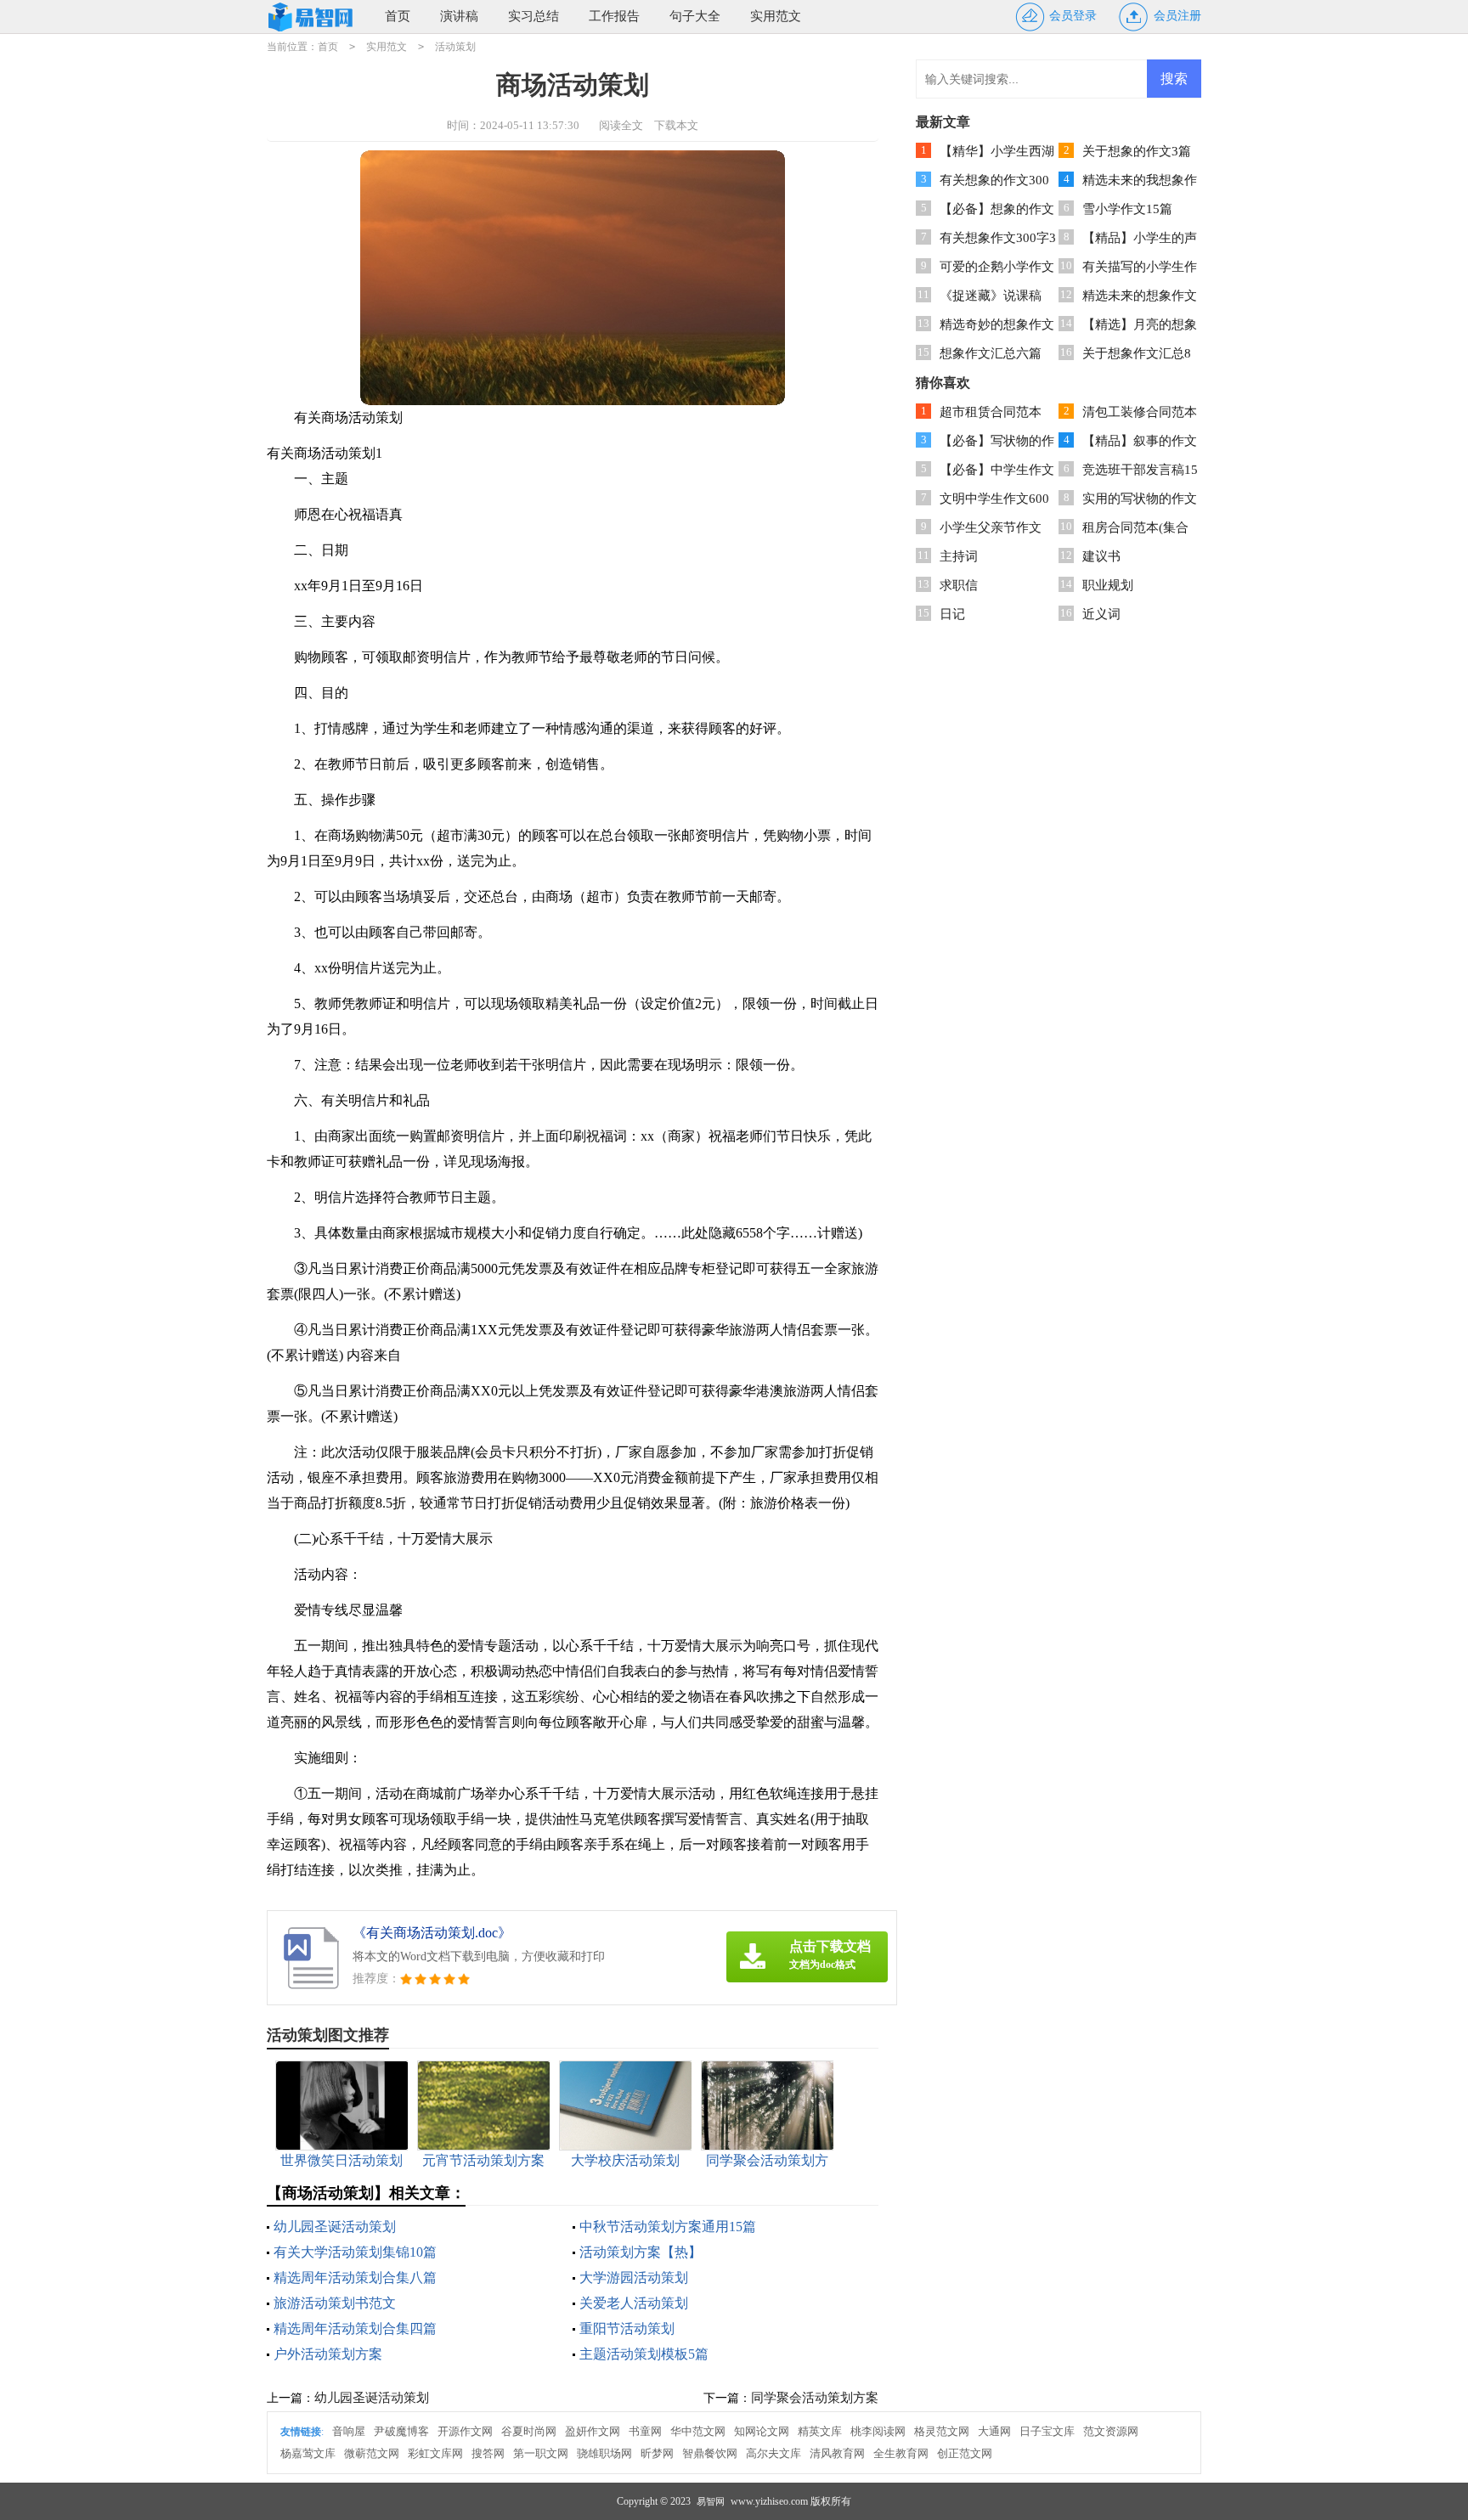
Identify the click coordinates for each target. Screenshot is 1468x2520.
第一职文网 (541, 2453)
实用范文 (776, 16)
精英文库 (820, 2431)
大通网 (994, 2431)
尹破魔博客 (401, 2431)
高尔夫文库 (774, 2453)
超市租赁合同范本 (991, 412)
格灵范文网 (942, 2431)
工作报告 (614, 16)
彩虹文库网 (435, 2453)
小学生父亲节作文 (991, 527)
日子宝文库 (1047, 2431)
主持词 (959, 556)
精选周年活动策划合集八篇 (355, 2278)
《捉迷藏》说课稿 (991, 296)
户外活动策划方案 (328, 2354)
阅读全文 (621, 125)
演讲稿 (459, 16)
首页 (398, 16)
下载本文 (676, 125)
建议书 (1101, 556)
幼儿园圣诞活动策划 (335, 2227)
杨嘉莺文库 (308, 2453)
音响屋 (349, 2431)
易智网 (711, 2501)
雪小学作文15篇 (1127, 209)
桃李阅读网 (878, 2431)
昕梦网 (657, 2453)
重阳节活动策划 (627, 2328)
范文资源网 (1111, 2431)
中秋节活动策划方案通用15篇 (668, 2227)
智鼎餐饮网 (710, 2453)
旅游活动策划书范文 (335, 2303)
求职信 (959, 585)
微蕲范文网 (372, 2453)
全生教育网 (901, 2453)
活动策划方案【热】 (641, 2252)
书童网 (645, 2431)
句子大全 (695, 16)
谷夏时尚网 (529, 2431)
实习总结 (534, 16)
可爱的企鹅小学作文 (997, 267)
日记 (952, 614)
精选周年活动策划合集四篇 (355, 2328)
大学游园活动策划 (634, 2278)
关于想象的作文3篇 (1137, 151)
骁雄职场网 (604, 2453)
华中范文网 (698, 2431)
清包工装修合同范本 (1140, 412)
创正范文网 (965, 2453)
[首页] (313, 17)
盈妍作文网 (593, 2431)
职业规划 (1108, 585)
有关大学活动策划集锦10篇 (355, 2252)
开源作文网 (465, 2431)
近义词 (1101, 614)
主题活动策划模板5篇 (644, 2354)
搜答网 (488, 2453)
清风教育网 (837, 2453)
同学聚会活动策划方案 (815, 2398)
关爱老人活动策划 (634, 2303)
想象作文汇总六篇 (991, 353)
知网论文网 (762, 2431)
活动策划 (455, 47)
